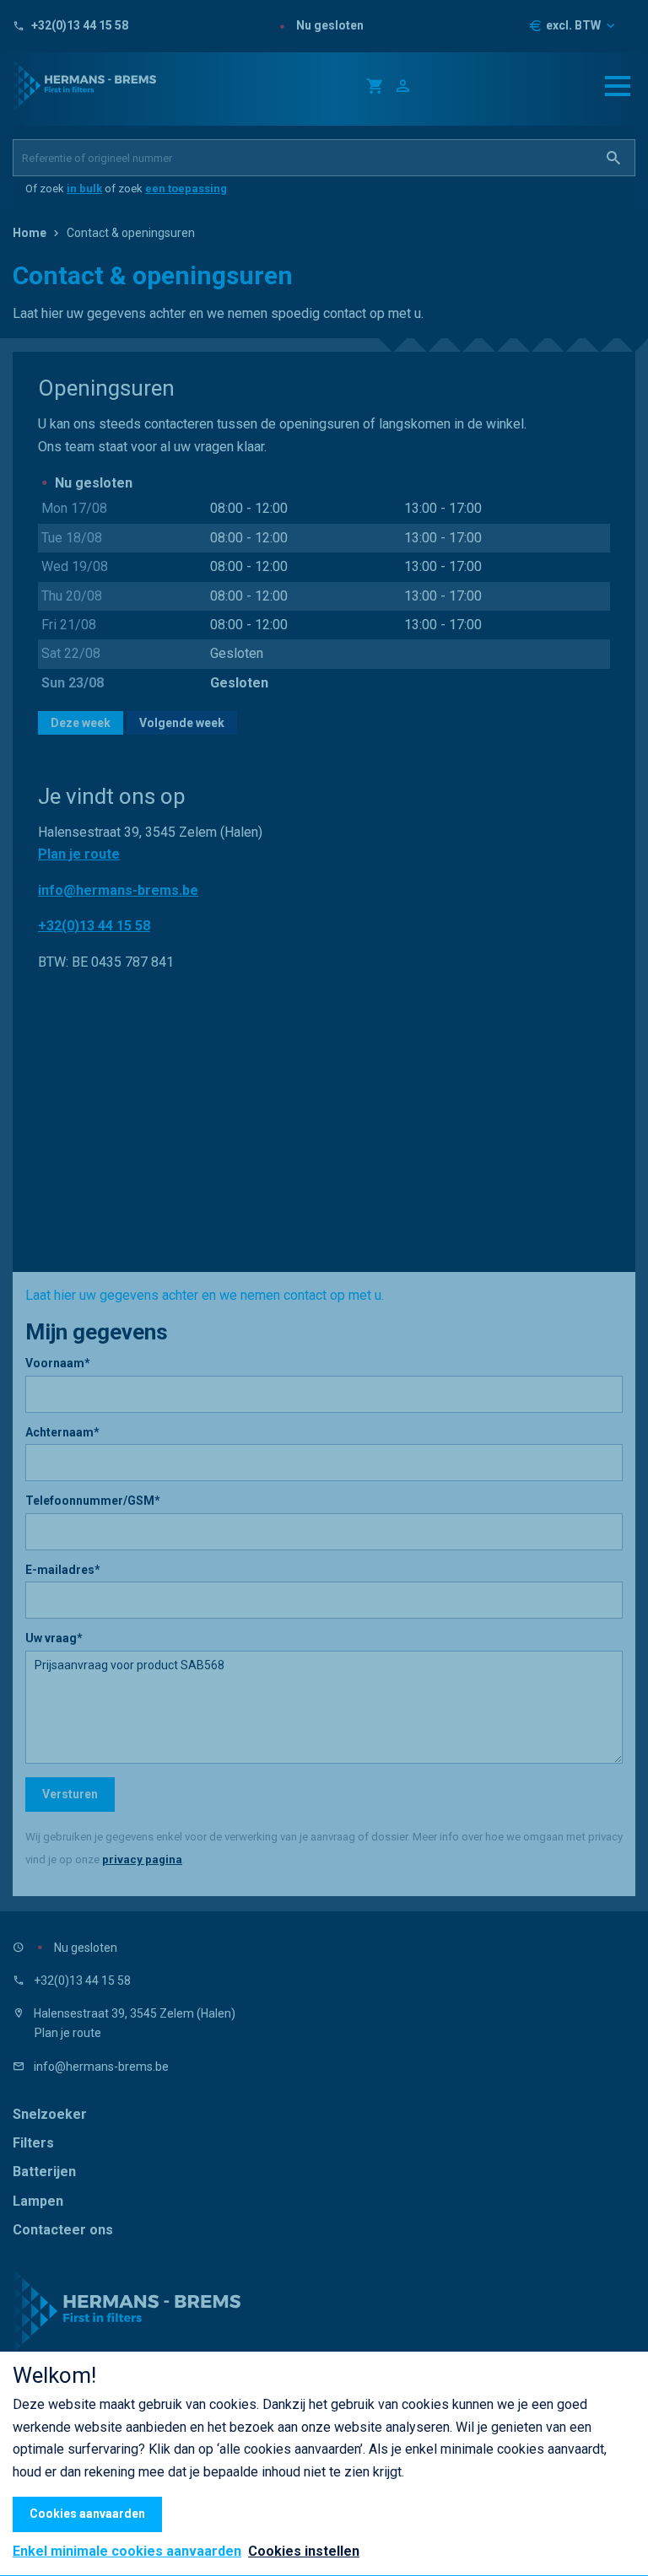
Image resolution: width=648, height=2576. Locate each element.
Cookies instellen (304, 2551)
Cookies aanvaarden (87, 2514)
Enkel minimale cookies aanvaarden (127, 2552)
